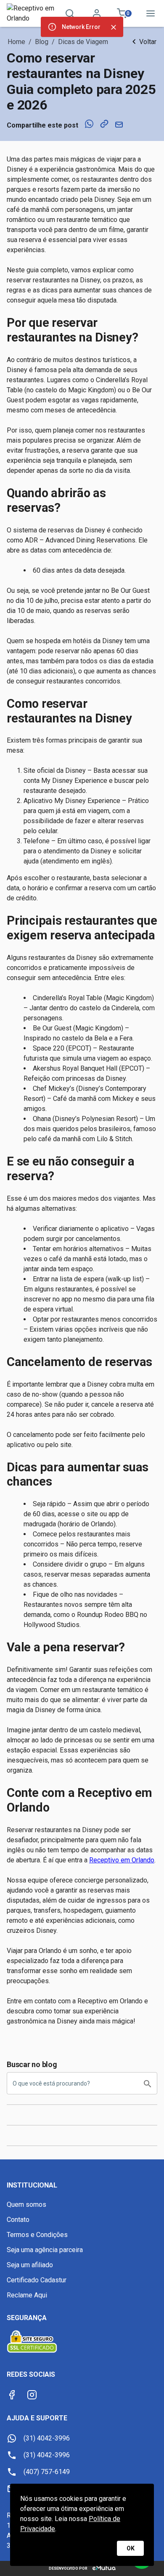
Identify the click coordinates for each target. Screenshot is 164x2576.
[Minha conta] (97, 13)
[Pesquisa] (70, 13)
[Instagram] (32, 2395)
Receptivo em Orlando (122, 1860)
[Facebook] (12, 2395)
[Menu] (151, 13)
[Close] (114, 27)
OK (131, 2548)
